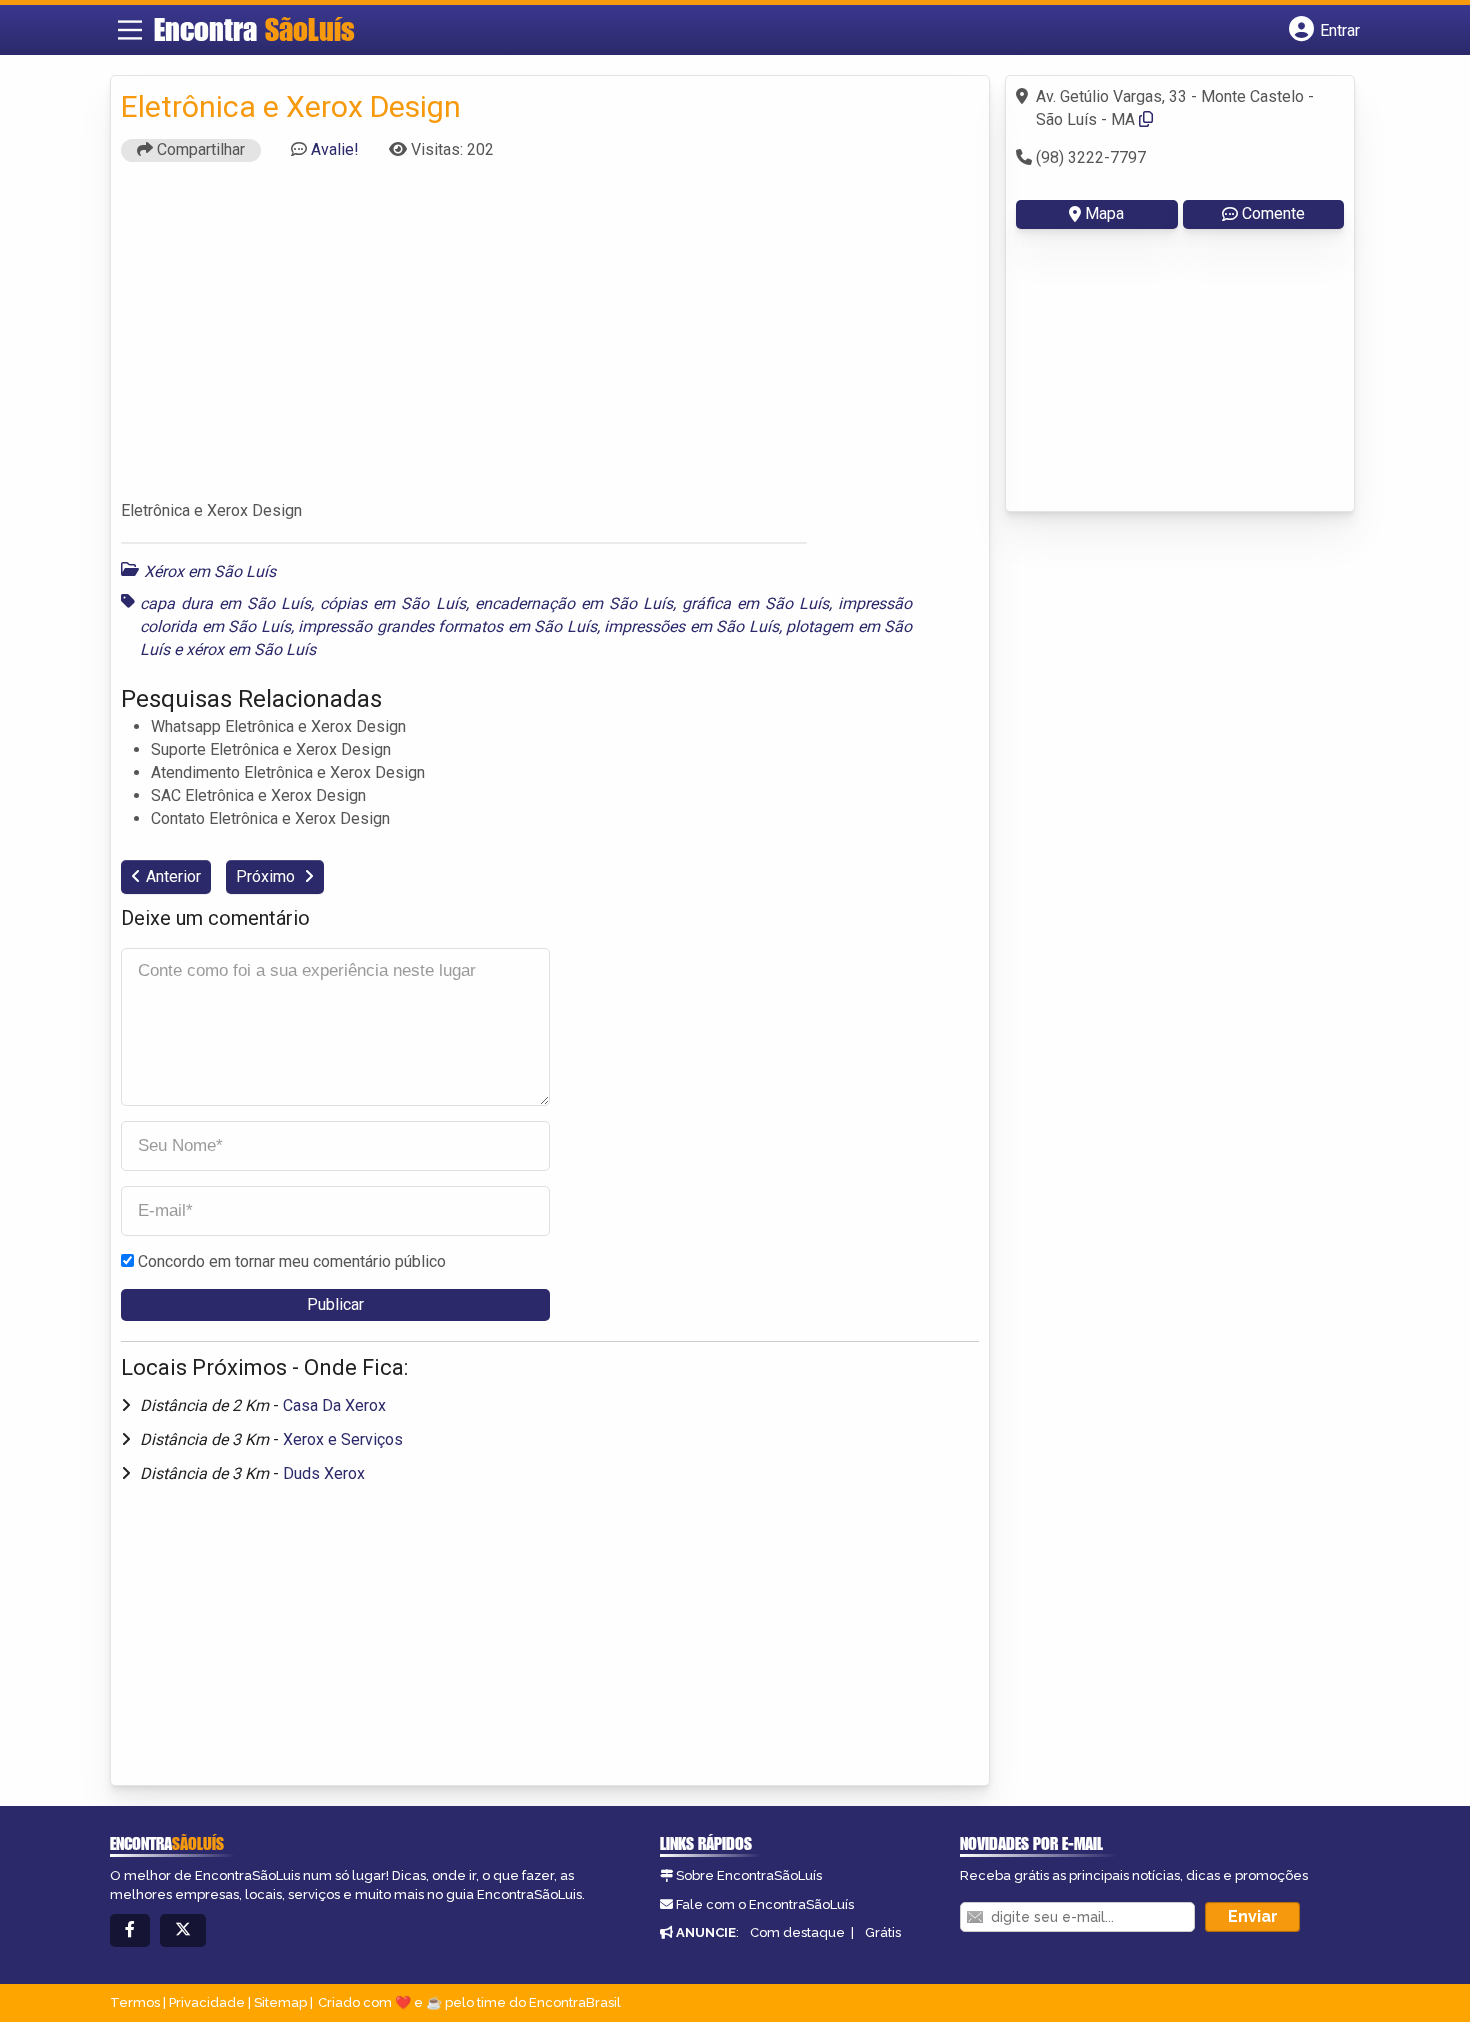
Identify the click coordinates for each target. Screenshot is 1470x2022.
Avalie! (335, 149)
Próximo (267, 876)
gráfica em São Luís (755, 603)
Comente (1273, 213)
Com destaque (797, 1932)
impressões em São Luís (691, 626)
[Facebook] (130, 1930)
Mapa (1104, 213)
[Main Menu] (130, 30)
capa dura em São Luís (225, 603)
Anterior (173, 876)
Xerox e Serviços (343, 1439)
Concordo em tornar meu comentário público (292, 1261)
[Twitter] (183, 1930)
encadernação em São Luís (574, 603)
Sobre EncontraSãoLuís (749, 1875)
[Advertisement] (550, 340)
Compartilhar (199, 149)
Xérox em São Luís (210, 571)
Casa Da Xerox (334, 1405)
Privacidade (207, 2002)
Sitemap (280, 2002)
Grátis (883, 1932)
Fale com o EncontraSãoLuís (765, 1904)
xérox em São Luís (251, 649)
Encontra (254, 29)
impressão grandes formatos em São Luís (447, 626)
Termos (135, 2002)
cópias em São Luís (392, 603)
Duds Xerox (324, 1473)
